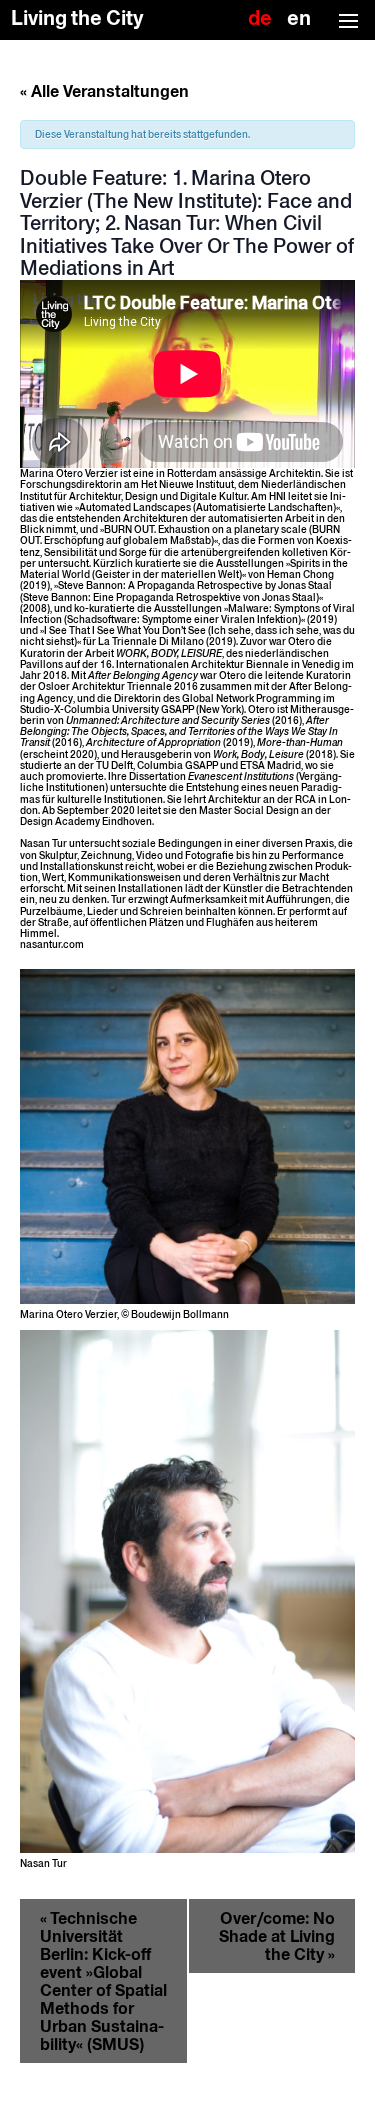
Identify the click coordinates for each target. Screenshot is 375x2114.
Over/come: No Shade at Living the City (277, 1936)
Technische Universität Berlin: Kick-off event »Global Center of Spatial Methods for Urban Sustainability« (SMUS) (103, 1981)
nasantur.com (52, 944)
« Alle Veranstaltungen (104, 91)
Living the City (77, 18)
